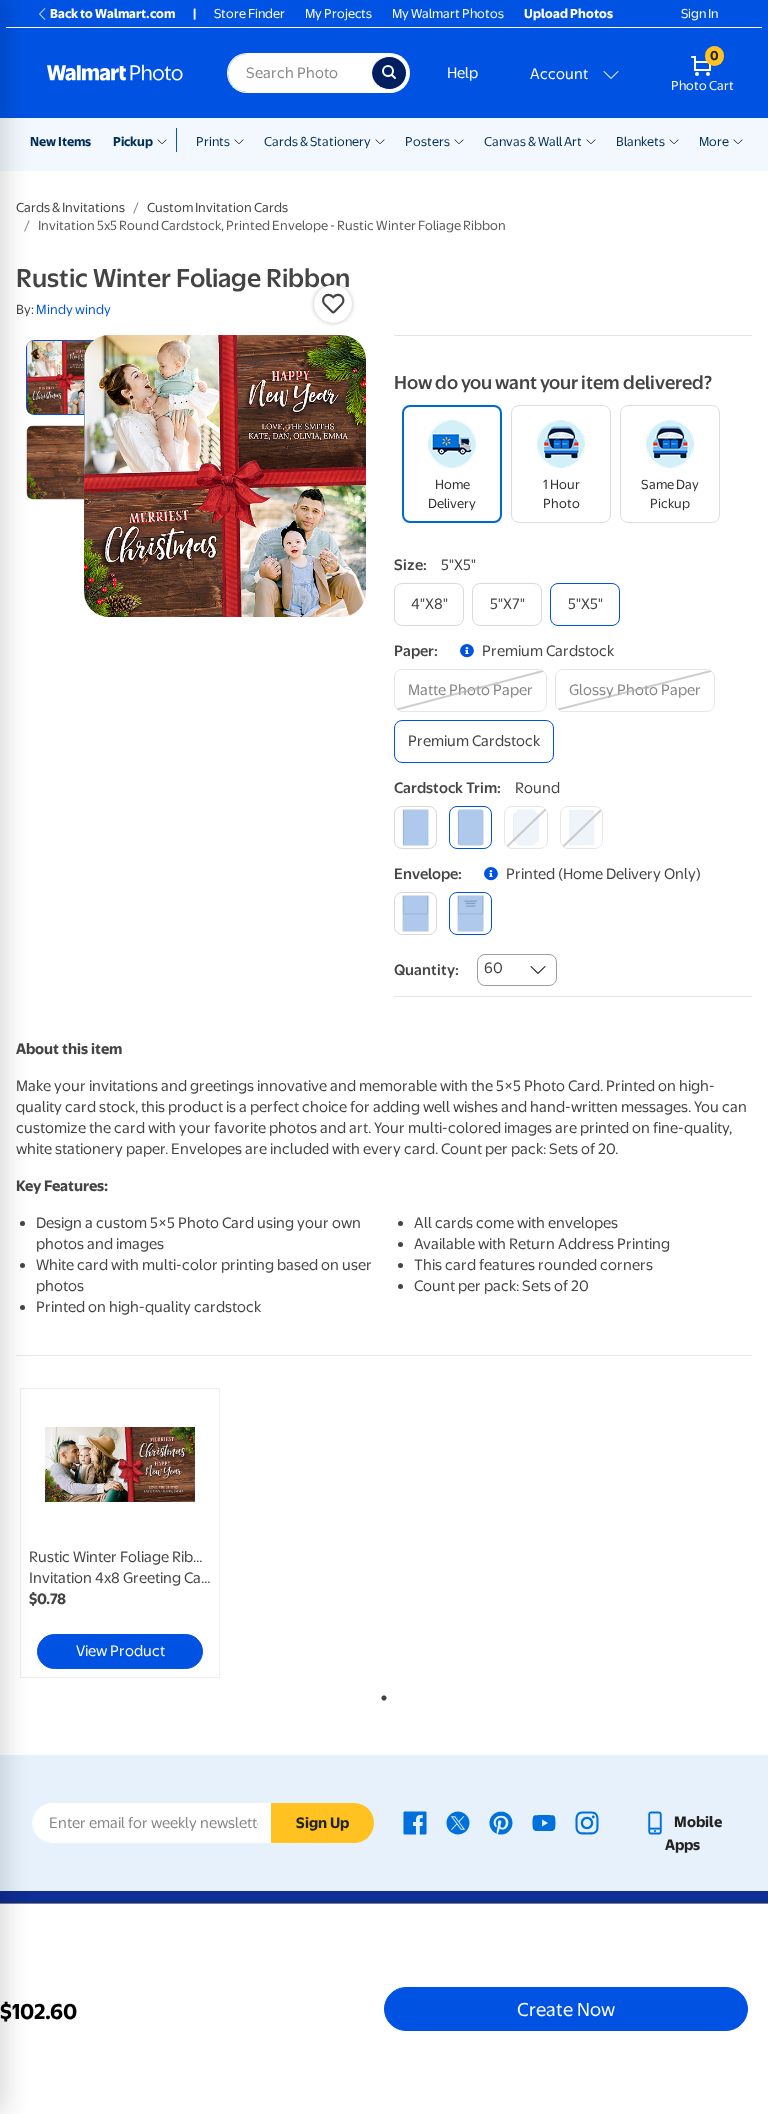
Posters (427, 141)
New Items (60, 141)
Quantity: (426, 970)
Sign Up (322, 1823)
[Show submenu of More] (738, 140)
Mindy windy (73, 309)
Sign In (699, 13)
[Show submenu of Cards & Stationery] (380, 140)
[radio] (63, 377)
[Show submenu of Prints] (239, 140)
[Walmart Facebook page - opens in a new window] (415, 1822)
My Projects (338, 13)
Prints (213, 141)
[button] (333, 304)
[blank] (415, 913)
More (714, 141)
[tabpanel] (139, 1533)
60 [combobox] (493, 968)
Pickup (133, 141)
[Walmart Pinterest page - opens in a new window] (501, 1822)
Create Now (566, 2009)
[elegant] (525, 827)
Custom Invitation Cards (217, 207)
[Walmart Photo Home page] (115, 73)
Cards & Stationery (317, 141)
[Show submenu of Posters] (459, 140)
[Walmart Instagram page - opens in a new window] (587, 1822)
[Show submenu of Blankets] (674, 140)
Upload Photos (568, 13)
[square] (415, 827)
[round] (470, 827)
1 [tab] (380, 1694)
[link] (120, 1533)
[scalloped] (581, 827)
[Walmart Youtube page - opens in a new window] (544, 1822)
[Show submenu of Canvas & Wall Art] (591, 140)
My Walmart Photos (448, 13)
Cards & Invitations (70, 207)
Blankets (640, 141)
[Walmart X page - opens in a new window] (458, 1822)
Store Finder (249, 13)
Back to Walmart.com (112, 13)
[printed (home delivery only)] (470, 913)
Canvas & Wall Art (533, 141)
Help (462, 73)
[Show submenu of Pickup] (166, 140)
